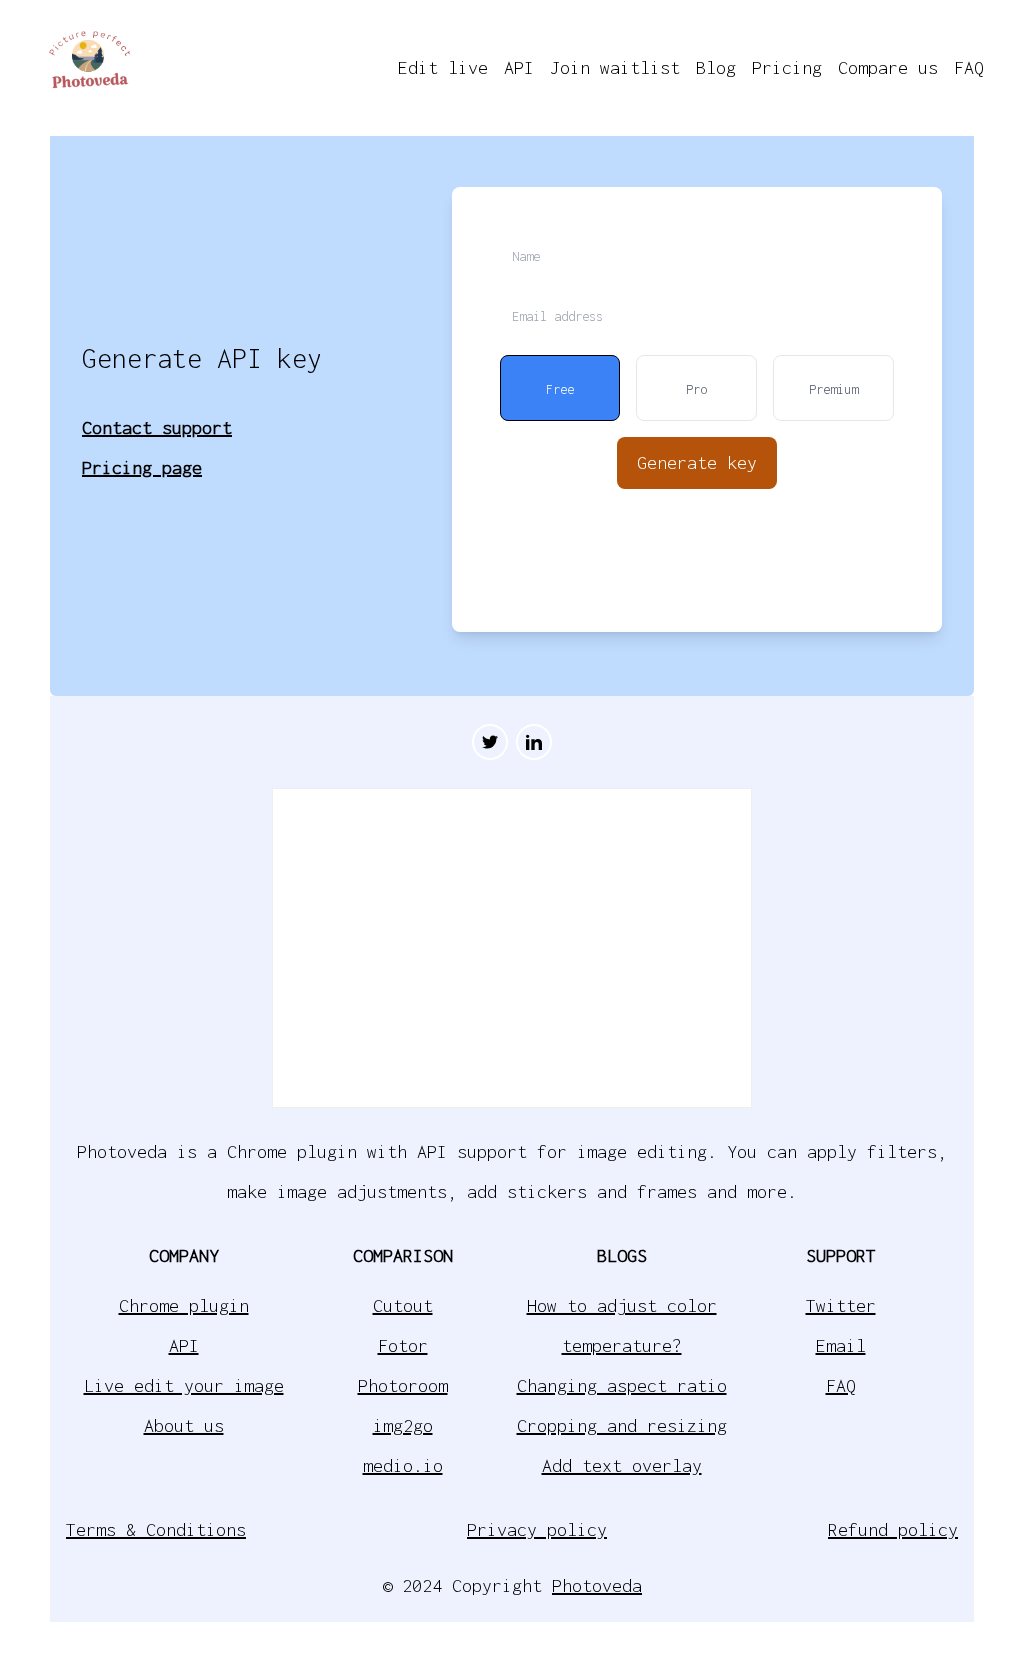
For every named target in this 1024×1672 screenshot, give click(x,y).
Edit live (443, 67)
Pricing (787, 67)
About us (184, 1425)
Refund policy (893, 1529)
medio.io (403, 1465)
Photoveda (597, 1585)
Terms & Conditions (156, 1529)
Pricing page (142, 467)
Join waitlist (615, 67)
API (519, 67)
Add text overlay (622, 1465)
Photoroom (403, 1385)
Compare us (888, 67)
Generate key (697, 462)
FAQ (969, 67)
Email (841, 1345)
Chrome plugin (184, 1305)
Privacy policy (537, 1529)
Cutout (403, 1305)
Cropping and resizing (622, 1425)
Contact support (157, 427)
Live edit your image (184, 1385)
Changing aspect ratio (622, 1385)
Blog (716, 67)
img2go (403, 1425)
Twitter (841, 1305)
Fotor (403, 1345)
